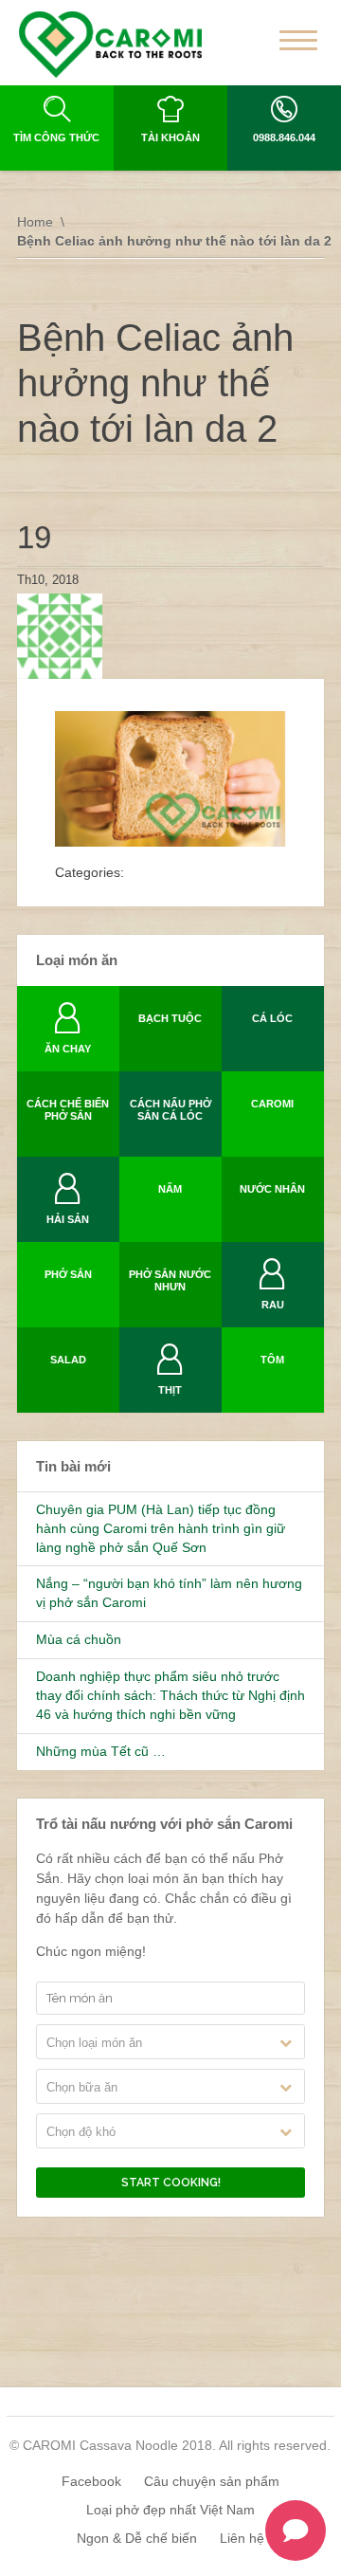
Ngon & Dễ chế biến (137, 2538)
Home (35, 222)
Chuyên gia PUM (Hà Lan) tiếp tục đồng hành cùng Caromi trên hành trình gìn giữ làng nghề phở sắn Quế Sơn (161, 1528)
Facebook (91, 2481)
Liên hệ (242, 2538)
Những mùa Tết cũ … (101, 1751)
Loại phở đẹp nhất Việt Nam (170, 2510)
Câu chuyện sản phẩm (212, 2481)
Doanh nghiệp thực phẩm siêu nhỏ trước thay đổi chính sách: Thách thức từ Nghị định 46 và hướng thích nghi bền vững (170, 1695)
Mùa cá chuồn (79, 1639)
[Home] (110, 45)
